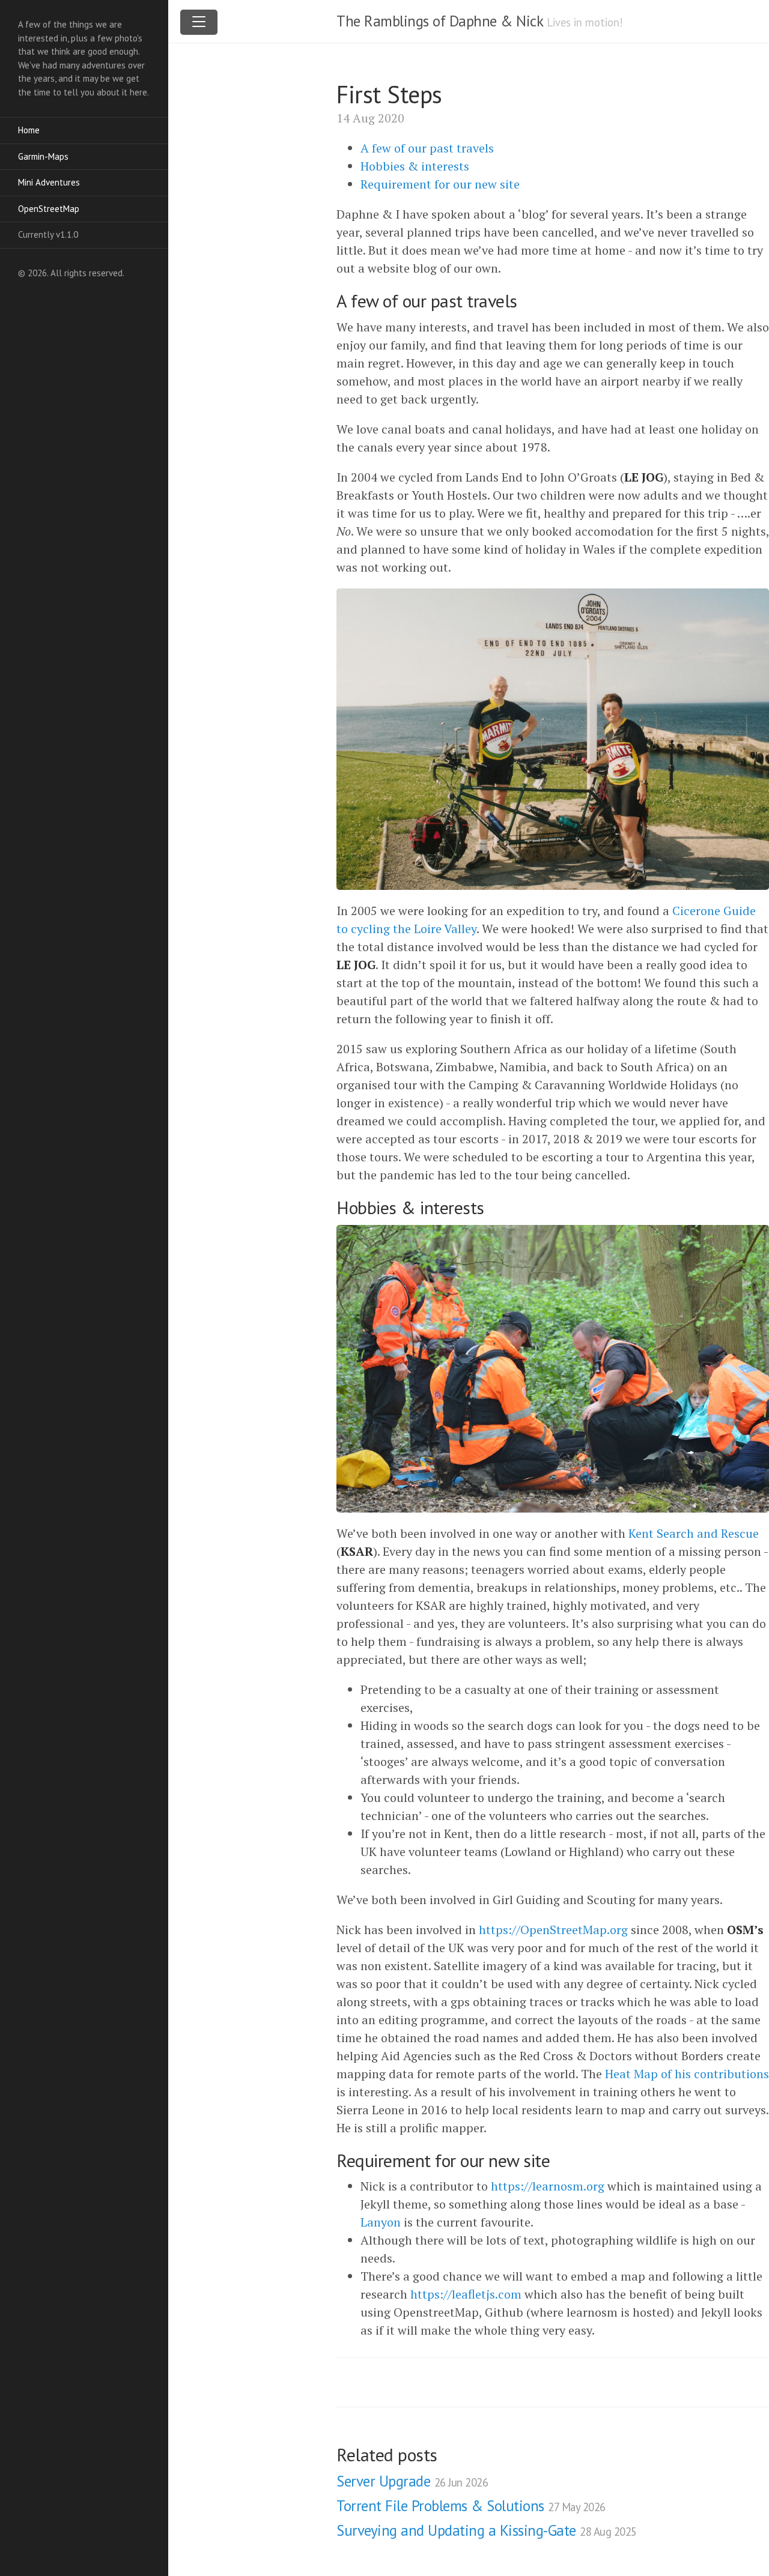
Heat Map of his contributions (687, 2074)
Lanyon (381, 2222)
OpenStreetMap (49, 209)
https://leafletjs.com (466, 2294)
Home (29, 130)
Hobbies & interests (415, 166)
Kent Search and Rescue (694, 1533)
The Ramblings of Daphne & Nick (439, 21)
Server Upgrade (412, 2481)
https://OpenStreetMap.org (553, 1930)
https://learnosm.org (548, 2186)
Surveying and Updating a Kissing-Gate (487, 2530)
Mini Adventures (49, 182)
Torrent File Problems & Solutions (471, 2506)
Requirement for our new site (440, 184)
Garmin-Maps (43, 156)
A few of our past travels (427, 148)
